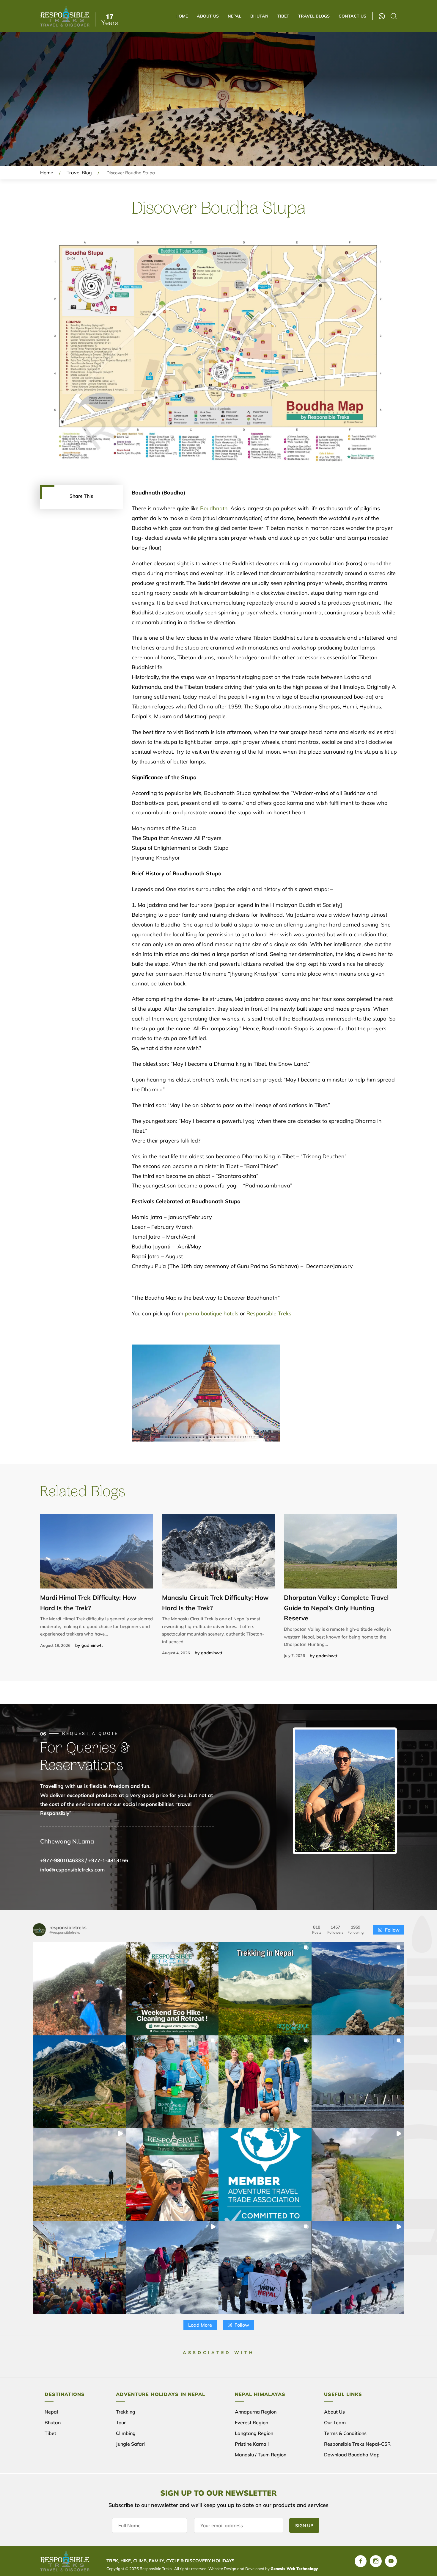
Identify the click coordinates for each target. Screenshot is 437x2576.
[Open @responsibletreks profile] (39, 1930)
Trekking (126, 2412)
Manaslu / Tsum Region (261, 2455)
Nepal (235, 16)
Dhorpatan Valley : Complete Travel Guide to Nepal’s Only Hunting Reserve (336, 1608)
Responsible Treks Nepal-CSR (357, 2444)
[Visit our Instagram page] (376, 2561)
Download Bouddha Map (352, 2455)
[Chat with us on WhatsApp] (382, 16)
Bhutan (259, 16)
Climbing (126, 2433)
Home (182, 16)
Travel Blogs (314, 16)
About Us (208, 16)
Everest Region (251, 2422)
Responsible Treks (270, 1313)
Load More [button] (200, 2325)
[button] (79, 1989)
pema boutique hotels (212, 1313)
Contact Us (352, 16)
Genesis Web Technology (294, 2569)
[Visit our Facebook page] (361, 2561)
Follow (392, 1930)
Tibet (283, 16)
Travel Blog (79, 173)
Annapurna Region (256, 2412)
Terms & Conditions (345, 2433)
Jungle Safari (130, 2444)
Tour (121, 2422)
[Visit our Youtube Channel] (391, 2561)
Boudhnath (214, 508)
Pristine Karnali (252, 2444)
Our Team (335, 2422)
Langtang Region (254, 2433)
